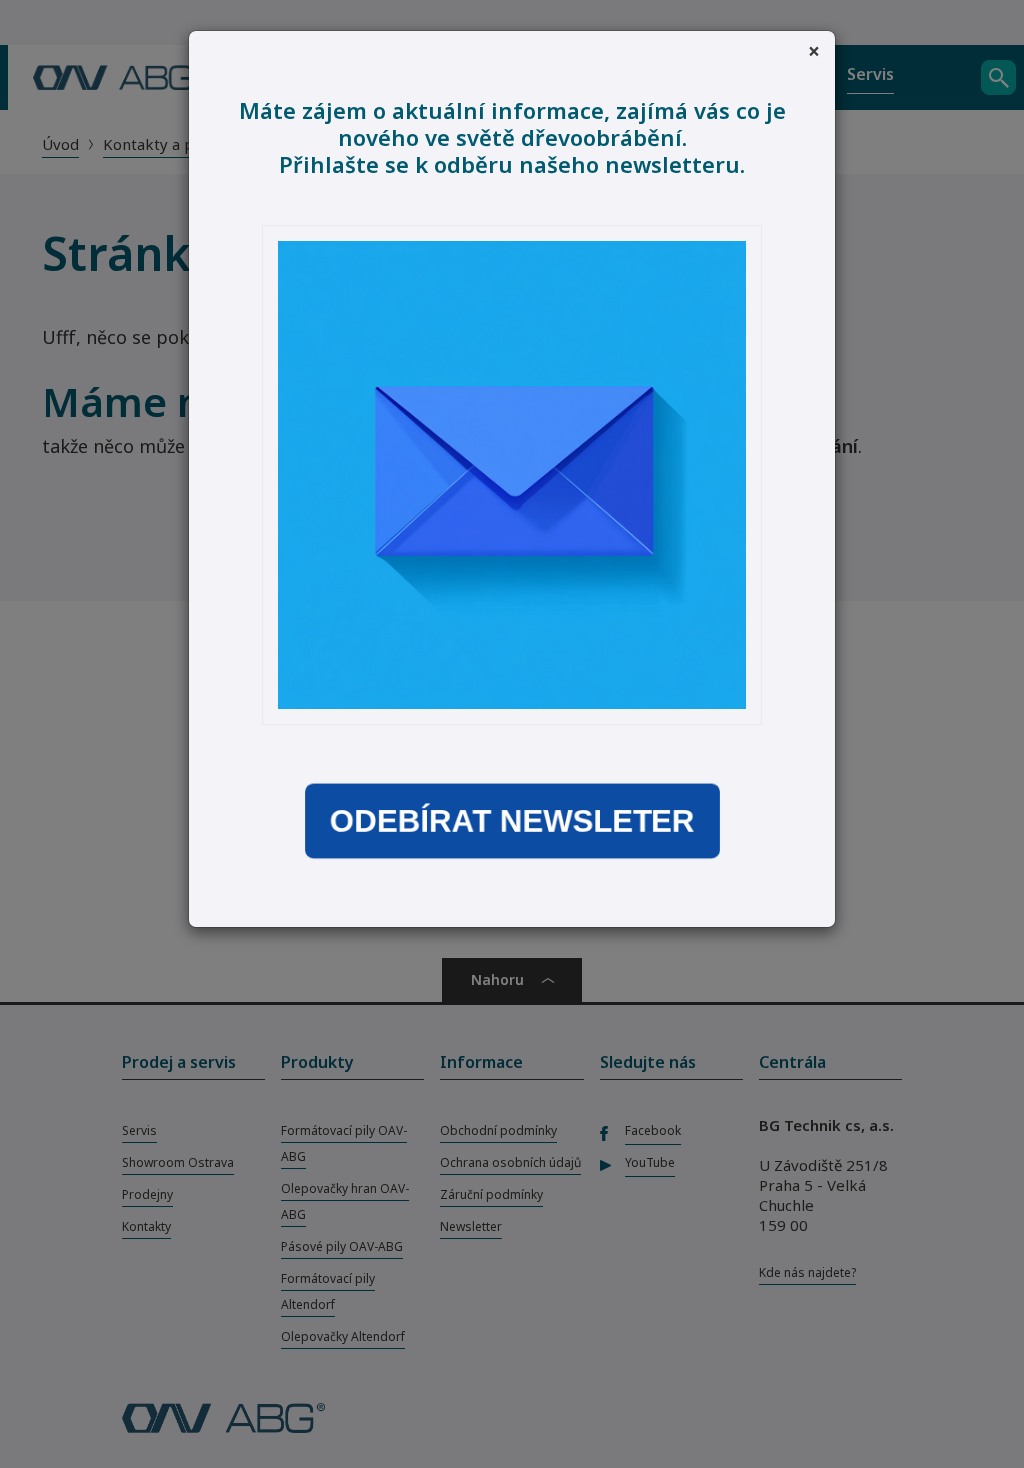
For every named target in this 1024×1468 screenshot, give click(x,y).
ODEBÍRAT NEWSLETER (512, 820)
